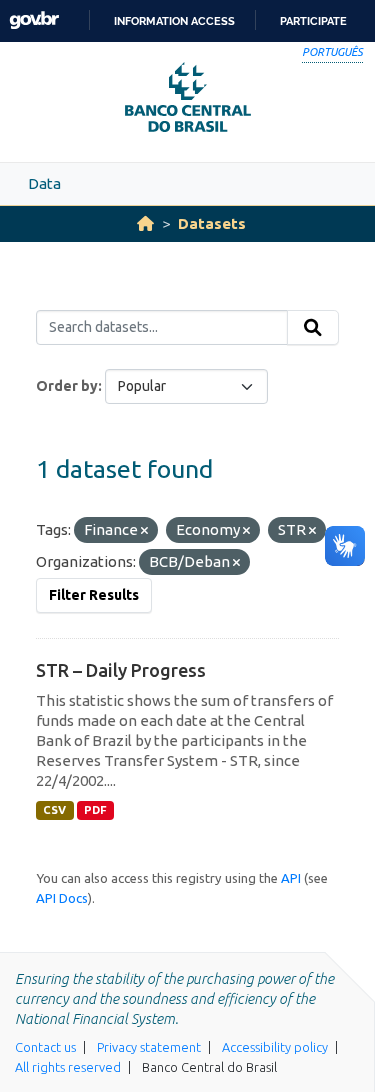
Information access (174, 21)
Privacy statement (149, 1047)
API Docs (62, 898)
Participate (313, 21)
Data (44, 183)
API (291, 878)
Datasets (212, 223)
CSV (54, 810)
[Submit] (313, 328)
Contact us (45, 1047)
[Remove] (144, 531)
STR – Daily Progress (121, 670)
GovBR (34, 20)
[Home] (145, 223)
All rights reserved (68, 1067)
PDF (95, 810)
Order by (67, 386)
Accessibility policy (275, 1047)
